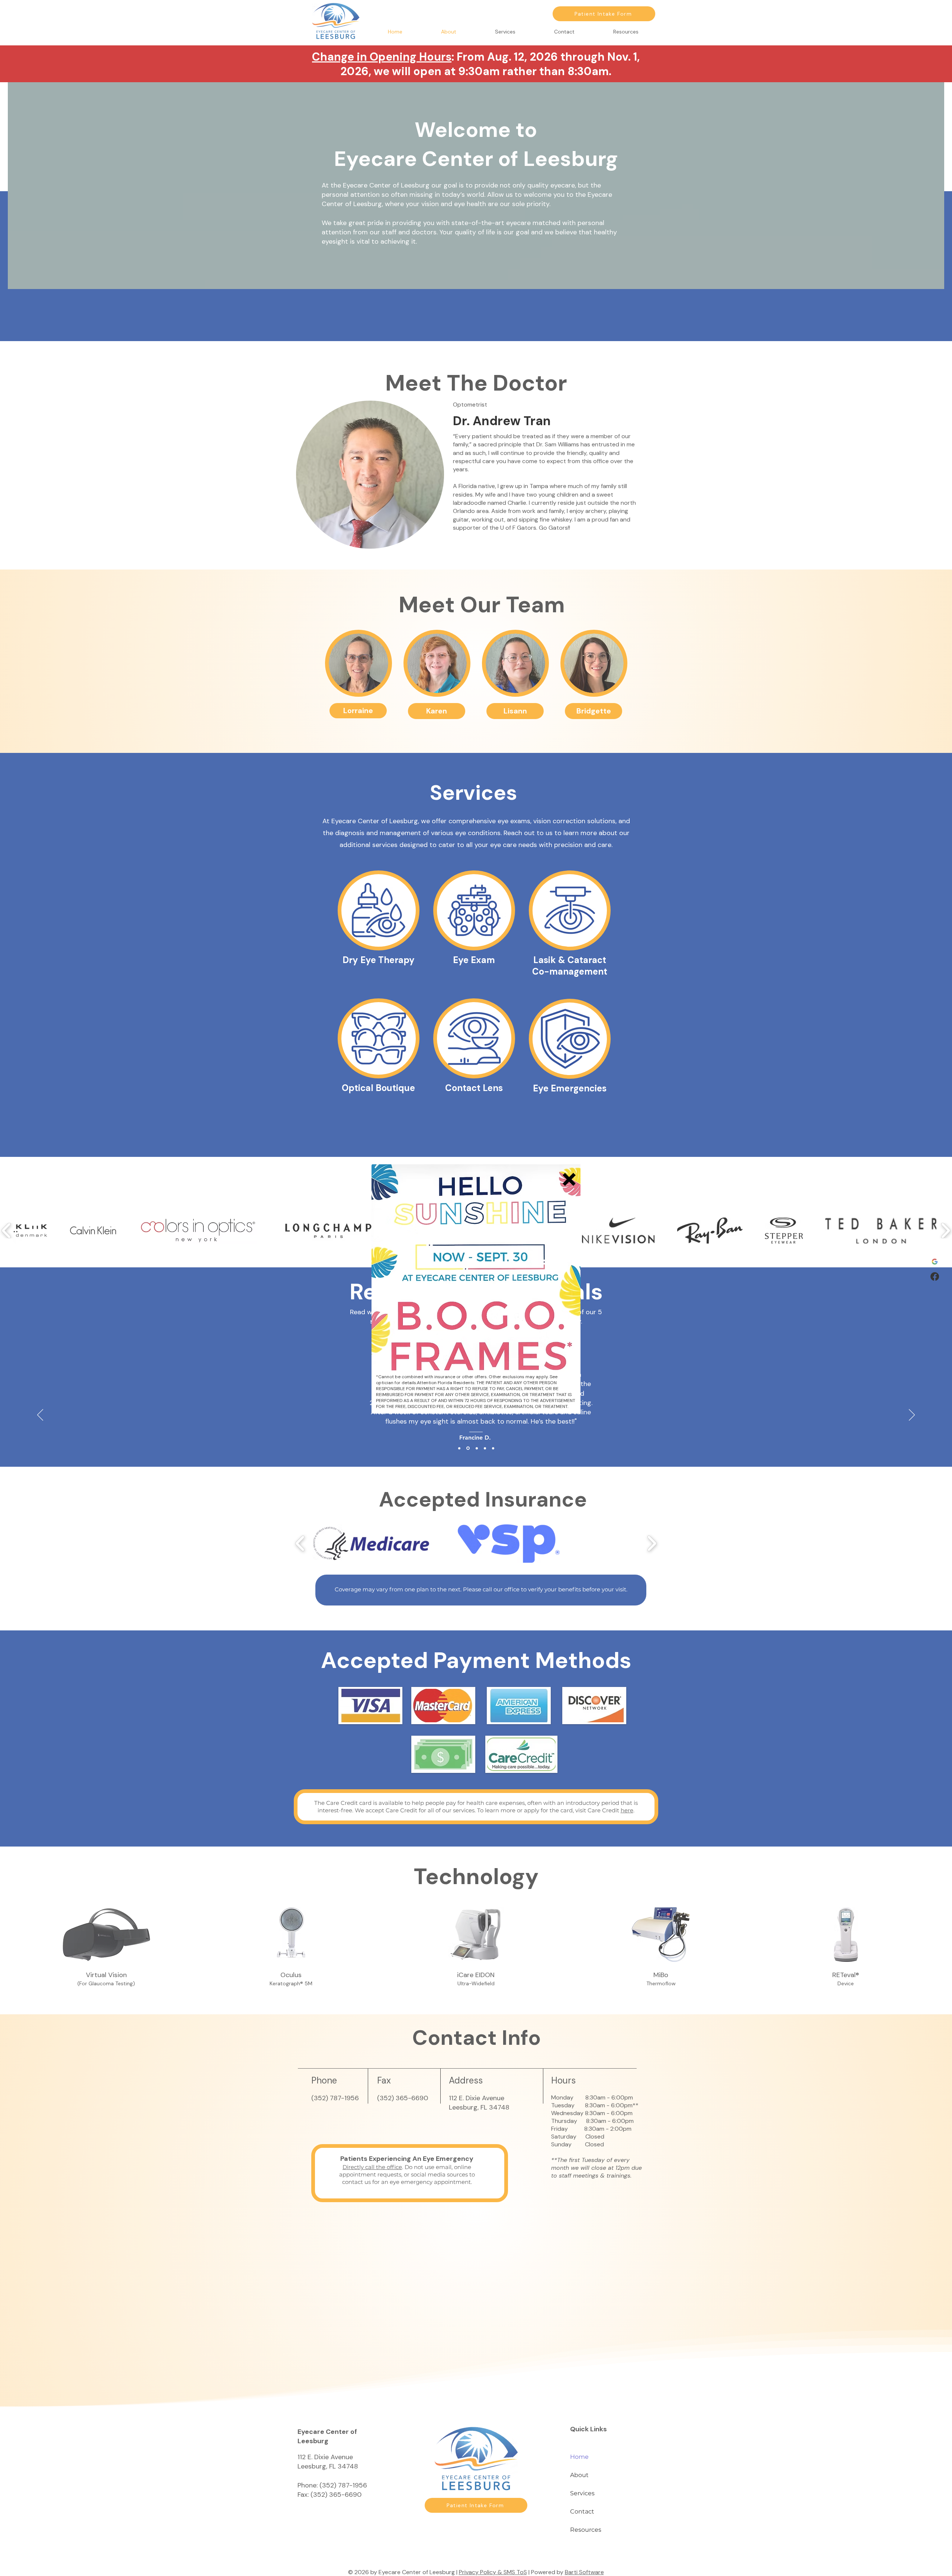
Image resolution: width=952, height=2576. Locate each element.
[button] (569, 1179)
